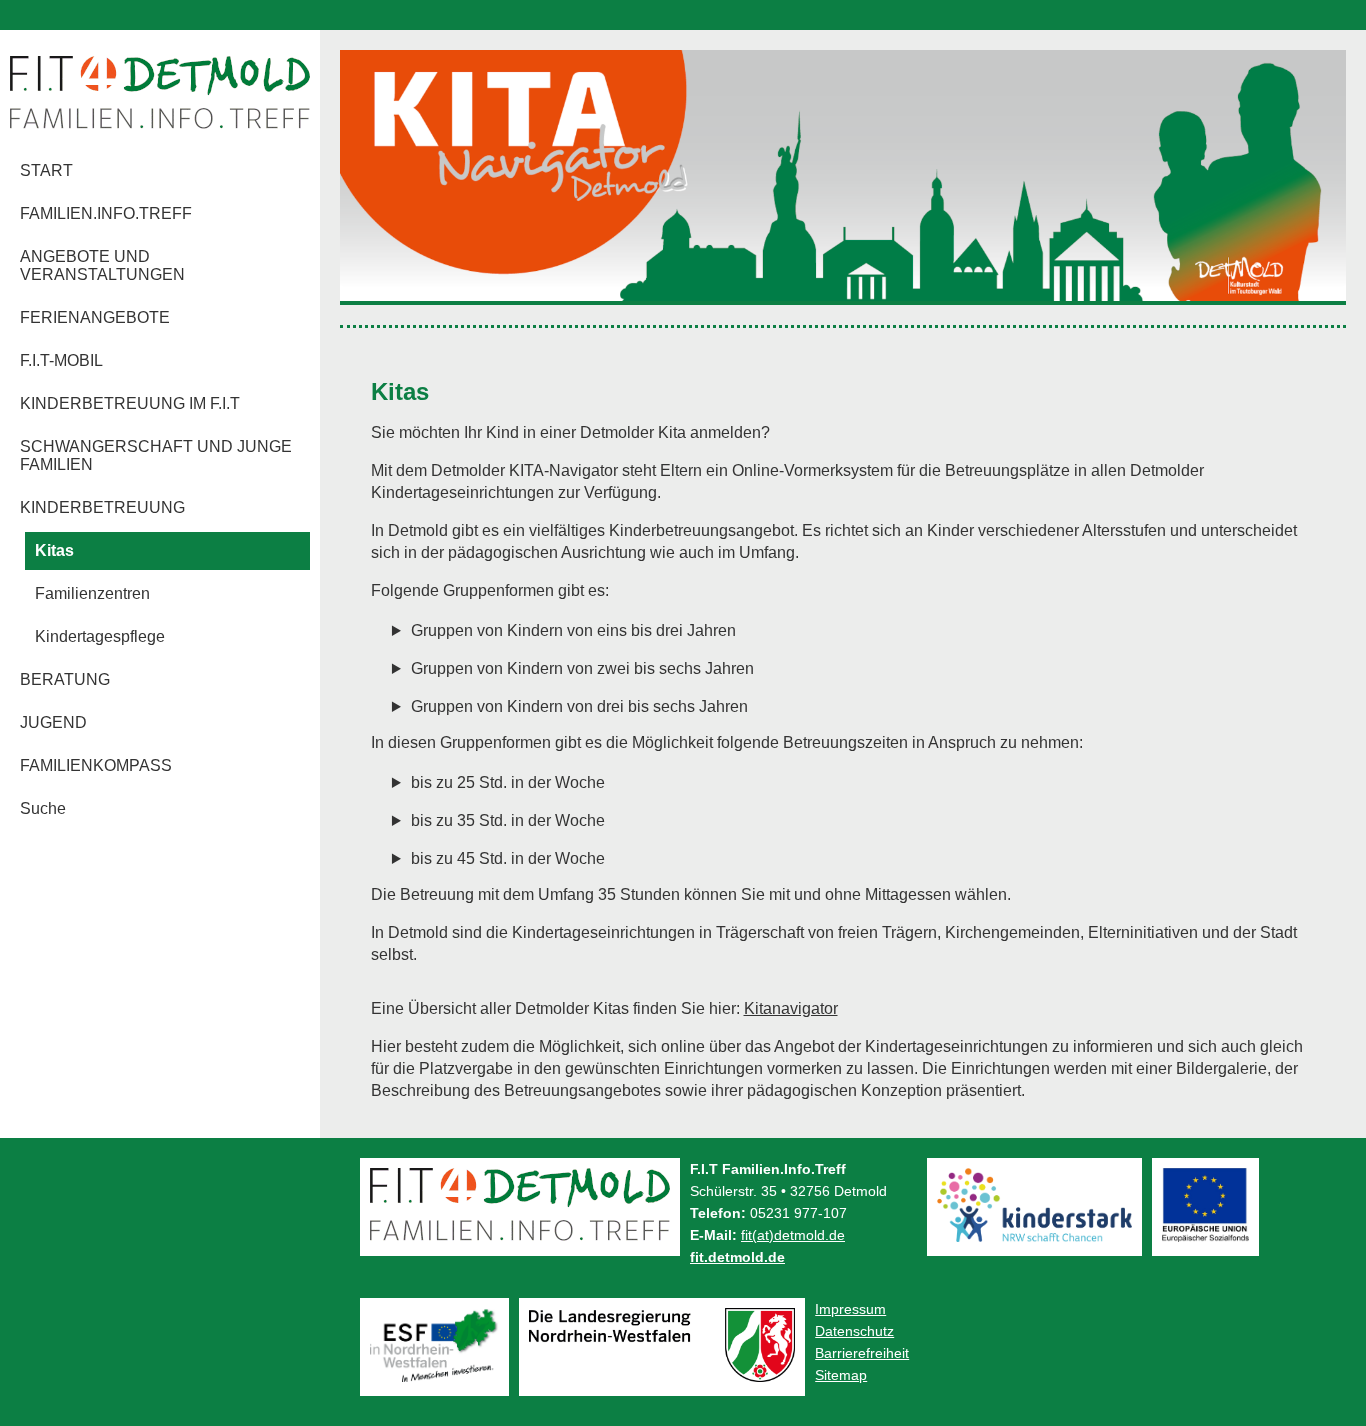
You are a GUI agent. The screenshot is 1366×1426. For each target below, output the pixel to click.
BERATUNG (65, 679)
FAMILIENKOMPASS (96, 765)
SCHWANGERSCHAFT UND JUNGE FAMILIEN (156, 455)
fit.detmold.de (737, 1257)
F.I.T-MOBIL (61, 360)
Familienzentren (92, 593)
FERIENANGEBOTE (95, 317)
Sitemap (841, 1375)
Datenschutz (854, 1331)
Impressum (850, 1309)
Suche (43, 808)
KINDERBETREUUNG (102, 507)
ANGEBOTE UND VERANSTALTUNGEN (102, 265)
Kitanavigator (791, 1008)
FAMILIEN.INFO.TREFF (106, 213)
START (46, 170)
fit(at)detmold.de (793, 1235)
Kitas (54, 550)
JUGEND (53, 722)
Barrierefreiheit (862, 1353)
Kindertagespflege (100, 636)
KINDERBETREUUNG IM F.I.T (130, 403)
